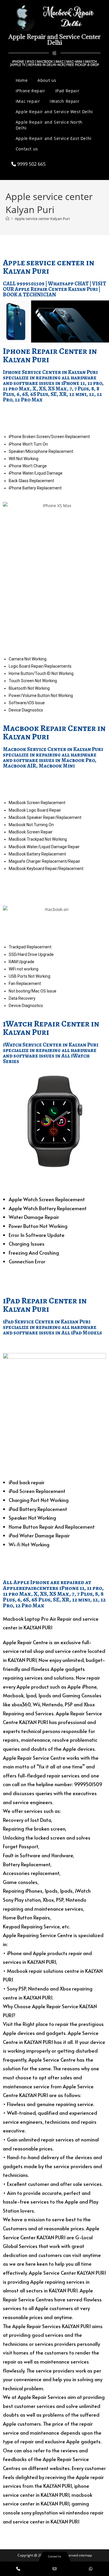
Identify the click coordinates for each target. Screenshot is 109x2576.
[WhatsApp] (91, 2569)
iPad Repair (67, 91)
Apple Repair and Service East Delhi (54, 138)
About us (47, 80)
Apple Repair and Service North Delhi (49, 125)
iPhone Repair (31, 91)
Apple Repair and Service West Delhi (54, 112)
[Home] (7, 219)
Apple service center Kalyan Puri (42, 219)
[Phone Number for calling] (18, 2569)
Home (22, 80)
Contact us (27, 149)
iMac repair (28, 101)
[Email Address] (54, 2569)
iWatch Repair (65, 101)
